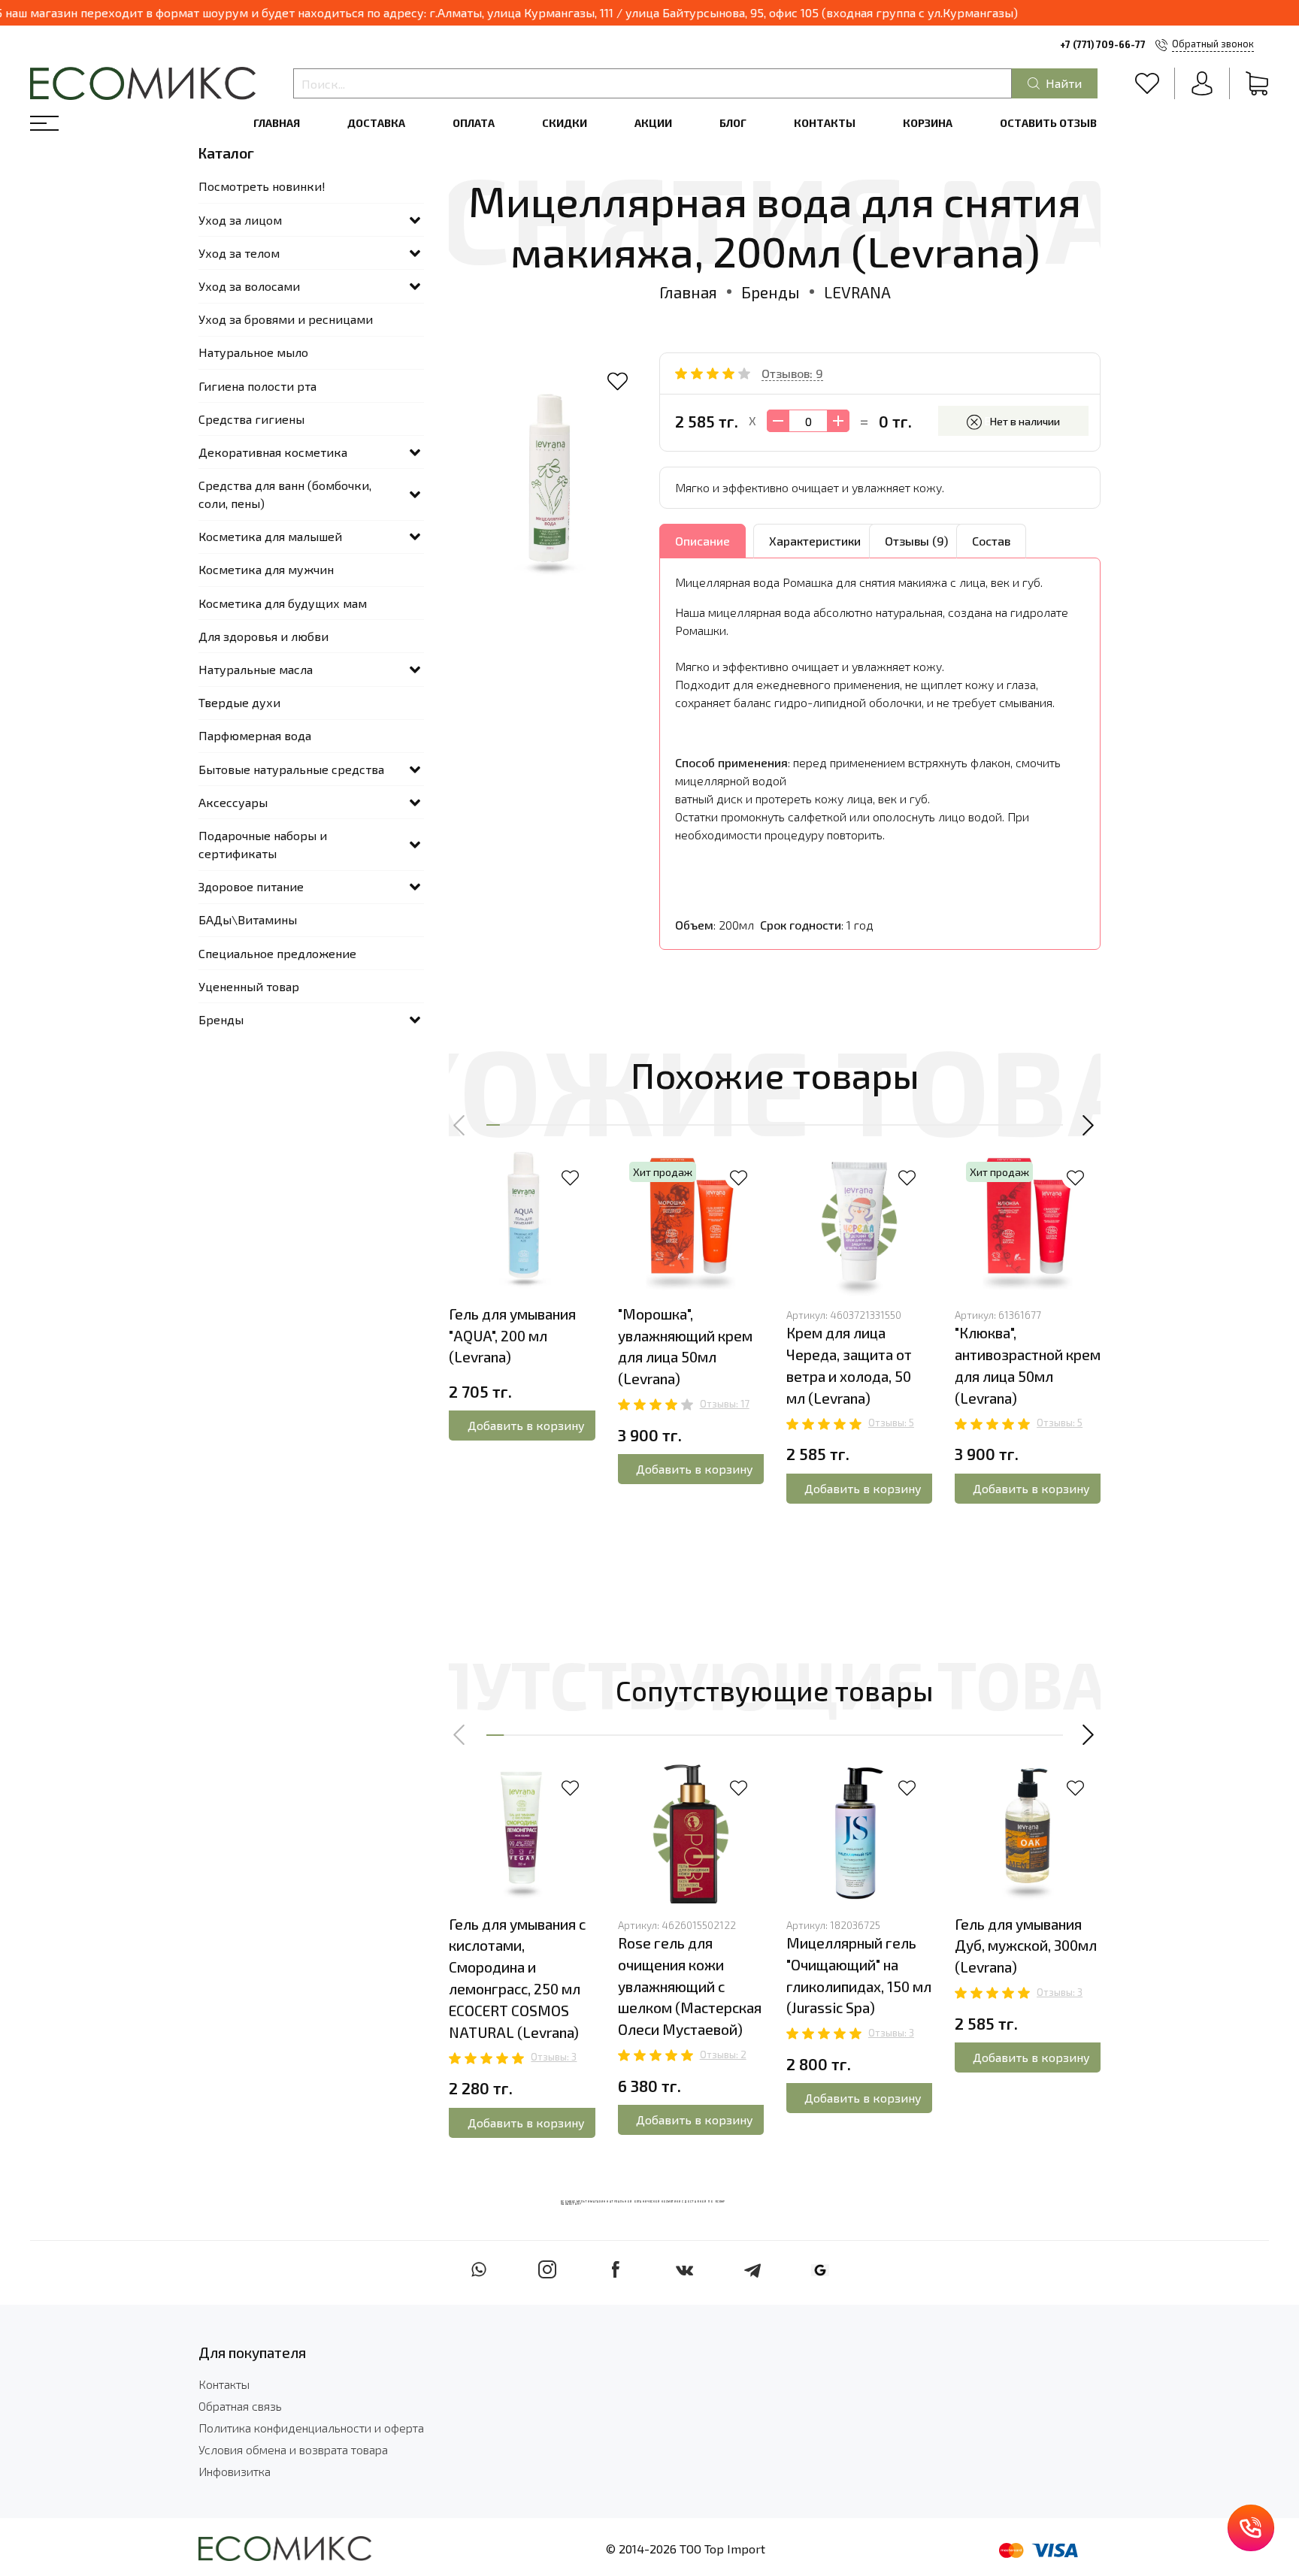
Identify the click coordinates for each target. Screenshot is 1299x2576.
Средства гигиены (251, 419)
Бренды (771, 292)
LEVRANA (857, 292)
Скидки (565, 123)
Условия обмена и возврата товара (293, 2449)
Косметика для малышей (270, 536)
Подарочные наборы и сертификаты (263, 844)
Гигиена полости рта (257, 386)
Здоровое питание (251, 886)
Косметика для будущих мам (283, 603)
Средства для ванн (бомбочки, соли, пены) (285, 494)
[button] (460, 1125)
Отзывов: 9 (792, 373)
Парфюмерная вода (255, 735)
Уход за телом (239, 253)
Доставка (376, 123)
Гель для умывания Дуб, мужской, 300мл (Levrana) (1026, 1946)
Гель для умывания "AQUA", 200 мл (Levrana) (512, 1336)
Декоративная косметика (273, 452)
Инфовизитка (235, 2471)
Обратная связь (240, 2406)
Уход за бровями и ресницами (286, 319)
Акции (653, 123)
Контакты (825, 123)
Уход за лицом (240, 220)
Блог (733, 123)
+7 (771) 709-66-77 (1103, 44)
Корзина (928, 123)
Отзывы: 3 (554, 2057)
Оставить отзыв (1048, 123)
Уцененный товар (249, 986)
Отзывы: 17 (725, 1404)
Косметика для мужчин (266, 569)
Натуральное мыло (253, 352)
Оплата (474, 123)
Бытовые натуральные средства (291, 769)
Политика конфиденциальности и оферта (311, 2428)
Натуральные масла (256, 669)
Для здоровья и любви (263, 636)
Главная (277, 123)
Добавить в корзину (526, 1425)
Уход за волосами (249, 286)
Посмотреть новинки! (262, 186)
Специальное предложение (277, 953)
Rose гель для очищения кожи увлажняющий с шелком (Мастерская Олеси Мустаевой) (690, 1986)
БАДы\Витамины (248, 919)
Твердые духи (239, 702)
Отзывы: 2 (723, 2054)
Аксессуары (233, 802)
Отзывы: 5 (891, 1423)
